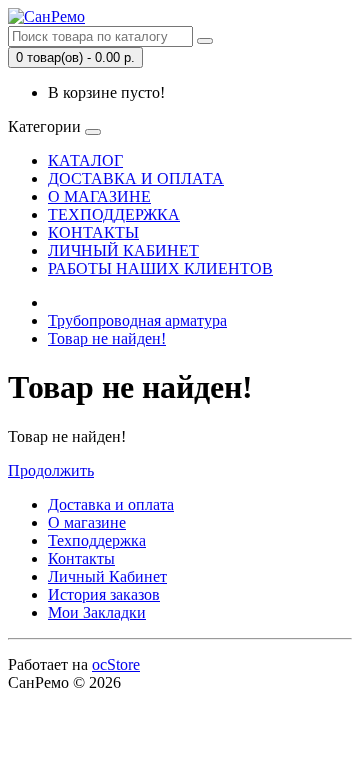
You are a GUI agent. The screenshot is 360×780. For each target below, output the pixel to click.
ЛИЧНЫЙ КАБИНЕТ (123, 250)
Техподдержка (97, 540)
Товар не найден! (107, 338)
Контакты (81, 558)
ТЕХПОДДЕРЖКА (114, 214)
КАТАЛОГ (85, 160)
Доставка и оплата (111, 504)
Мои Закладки (97, 612)
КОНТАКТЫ (93, 232)
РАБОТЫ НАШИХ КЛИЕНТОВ (160, 268)
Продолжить (51, 470)
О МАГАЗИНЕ (99, 196)
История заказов (104, 594)
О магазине (87, 522)
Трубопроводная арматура (137, 320)
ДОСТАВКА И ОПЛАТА (136, 178)
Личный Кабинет (107, 576)
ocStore (116, 664)
